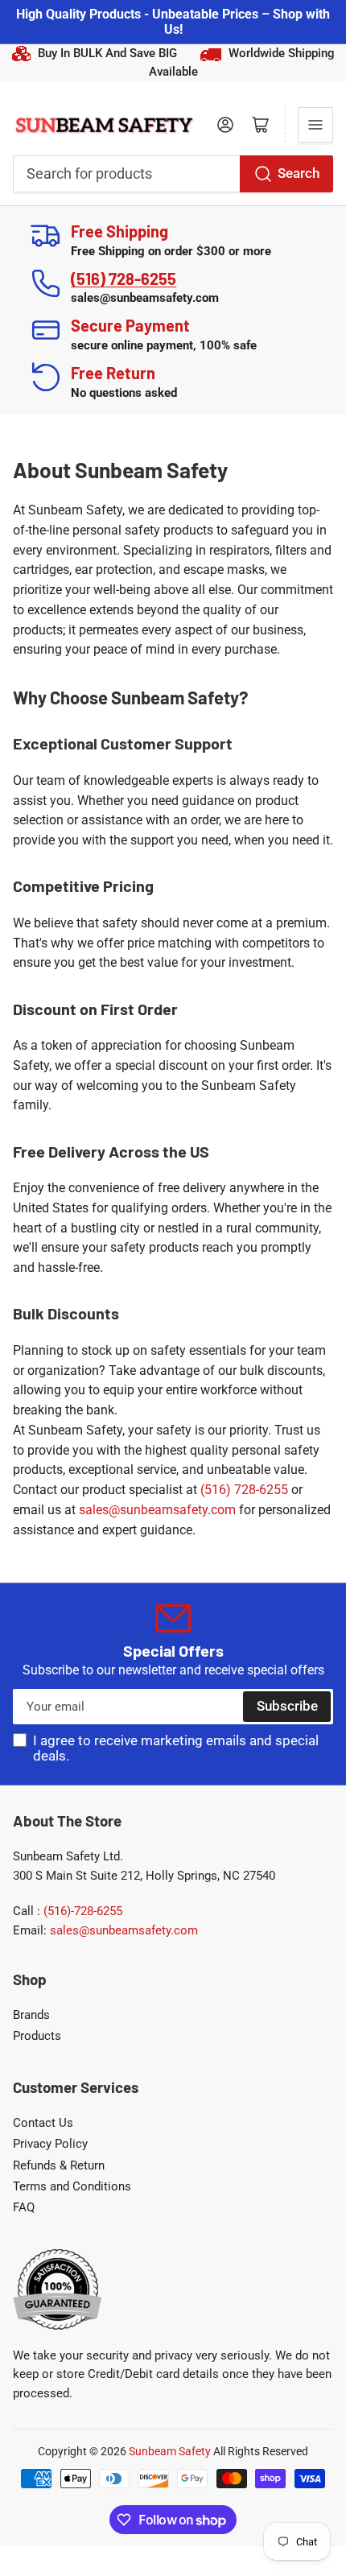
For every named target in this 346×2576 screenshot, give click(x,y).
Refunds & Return (59, 2165)
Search (299, 173)
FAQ (24, 2207)
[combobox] (173, 174)
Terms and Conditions (72, 2186)
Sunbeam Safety (170, 2451)
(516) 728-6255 (124, 279)
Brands (31, 2015)
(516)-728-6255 (83, 1911)
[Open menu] (315, 125)
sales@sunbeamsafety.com (157, 1510)
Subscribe (287, 1706)
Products (37, 2036)
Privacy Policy (50, 2144)
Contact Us (43, 2123)
